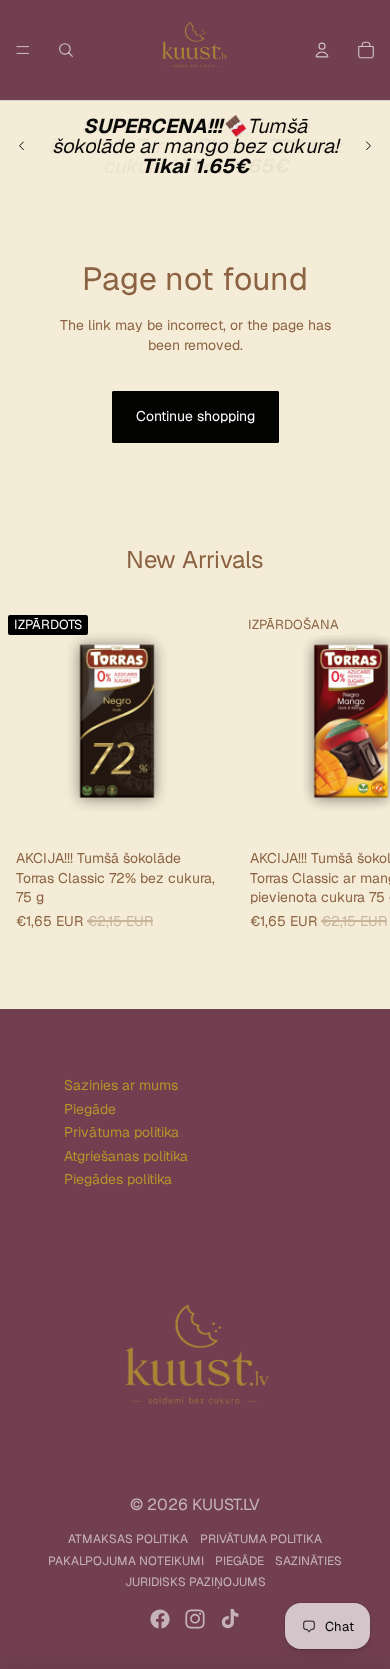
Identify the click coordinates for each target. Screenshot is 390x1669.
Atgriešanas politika (126, 1156)
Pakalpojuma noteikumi (126, 1561)
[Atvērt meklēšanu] (66, 50)
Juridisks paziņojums (195, 1582)
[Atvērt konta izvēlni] (322, 50)
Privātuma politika (121, 1132)
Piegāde (90, 1109)
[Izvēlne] (23, 50)
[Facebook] (160, 1619)
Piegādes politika (118, 1179)
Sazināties (308, 1561)
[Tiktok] (230, 1619)
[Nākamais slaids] (368, 146)
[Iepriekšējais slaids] (22, 146)
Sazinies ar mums (121, 1085)
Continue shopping (195, 416)
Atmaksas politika (128, 1539)
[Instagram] (195, 1619)
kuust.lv (226, 1504)
